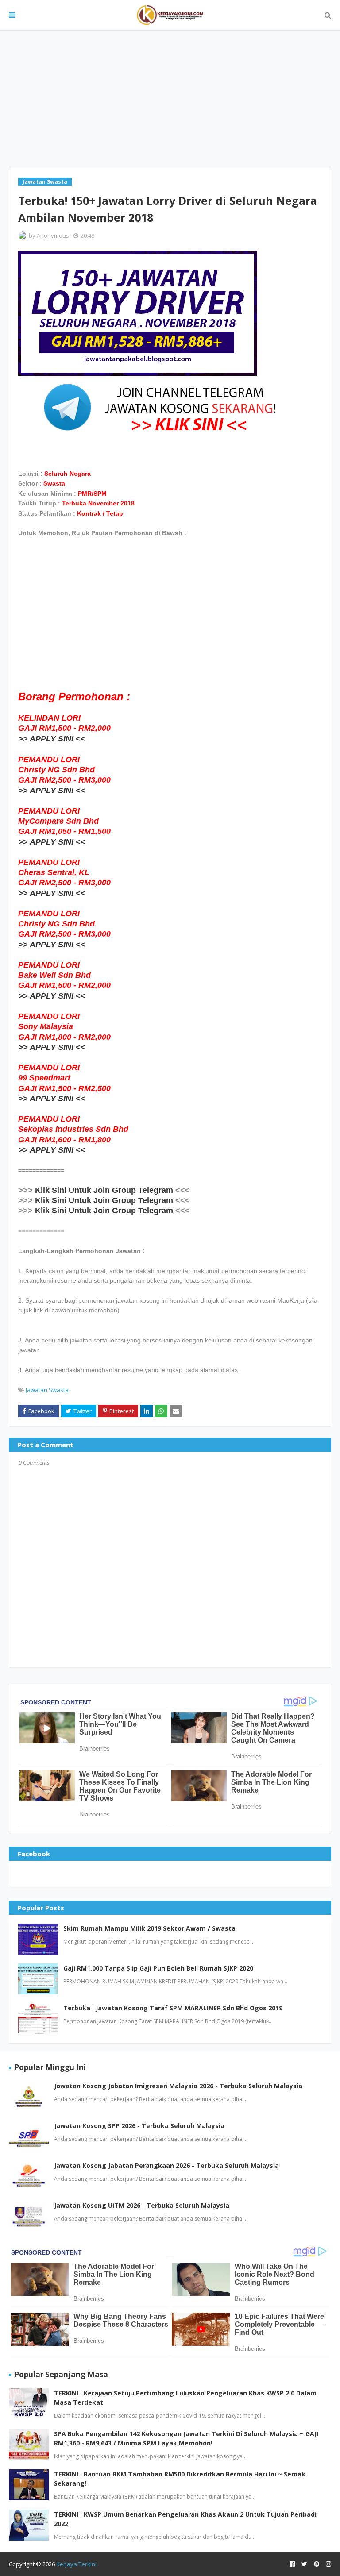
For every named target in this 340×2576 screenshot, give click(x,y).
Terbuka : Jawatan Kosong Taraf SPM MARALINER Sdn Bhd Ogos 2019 (173, 2008)
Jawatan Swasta (47, 1390)
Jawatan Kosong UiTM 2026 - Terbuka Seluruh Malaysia (142, 2205)
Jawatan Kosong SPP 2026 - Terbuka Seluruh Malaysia (139, 2126)
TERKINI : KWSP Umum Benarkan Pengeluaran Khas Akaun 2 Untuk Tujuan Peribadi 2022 (185, 2519)
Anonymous (53, 235)
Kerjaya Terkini (76, 2564)
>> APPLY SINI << (52, 739)
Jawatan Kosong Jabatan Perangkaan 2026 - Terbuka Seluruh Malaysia (166, 2165)
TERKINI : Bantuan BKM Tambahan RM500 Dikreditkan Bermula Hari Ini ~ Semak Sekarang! (180, 2479)
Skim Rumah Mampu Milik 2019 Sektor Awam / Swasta (149, 1928)
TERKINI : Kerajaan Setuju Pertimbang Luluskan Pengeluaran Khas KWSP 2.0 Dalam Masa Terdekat (185, 2398)
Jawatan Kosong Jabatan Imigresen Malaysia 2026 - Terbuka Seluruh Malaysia (178, 2086)
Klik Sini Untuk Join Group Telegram (104, 1190)
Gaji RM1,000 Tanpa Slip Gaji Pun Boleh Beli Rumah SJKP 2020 (158, 1968)
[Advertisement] (170, 99)
